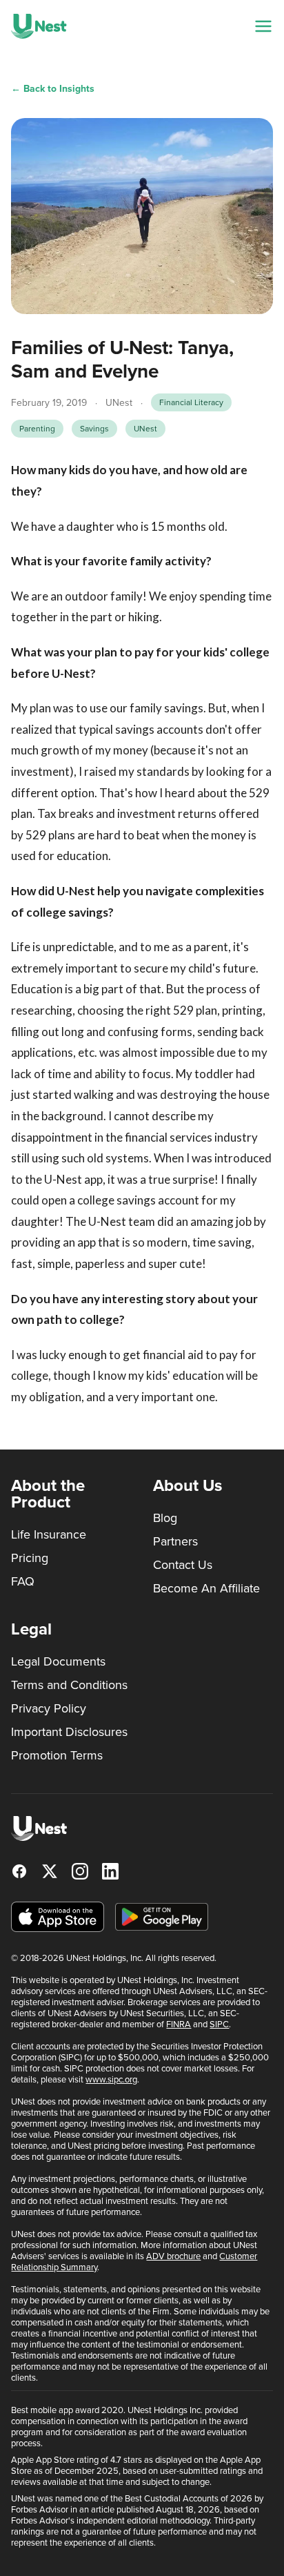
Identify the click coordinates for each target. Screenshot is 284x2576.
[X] (50, 1871)
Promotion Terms (57, 1755)
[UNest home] (39, 26)
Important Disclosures (69, 1732)
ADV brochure (173, 2256)
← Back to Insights (53, 89)
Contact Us (183, 1565)
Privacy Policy (49, 1708)
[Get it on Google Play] (162, 1917)
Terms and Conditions (69, 1685)
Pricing (30, 1558)
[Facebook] (19, 1871)
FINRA (179, 2024)
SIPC (219, 2024)
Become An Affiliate (206, 1588)
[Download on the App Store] (58, 1917)
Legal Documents (58, 1661)
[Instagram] (80, 1871)
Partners (175, 1541)
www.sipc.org (111, 2079)
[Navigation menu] (263, 26)
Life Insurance (49, 1534)
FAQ (23, 1581)
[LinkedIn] (110, 1871)
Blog (165, 1518)
